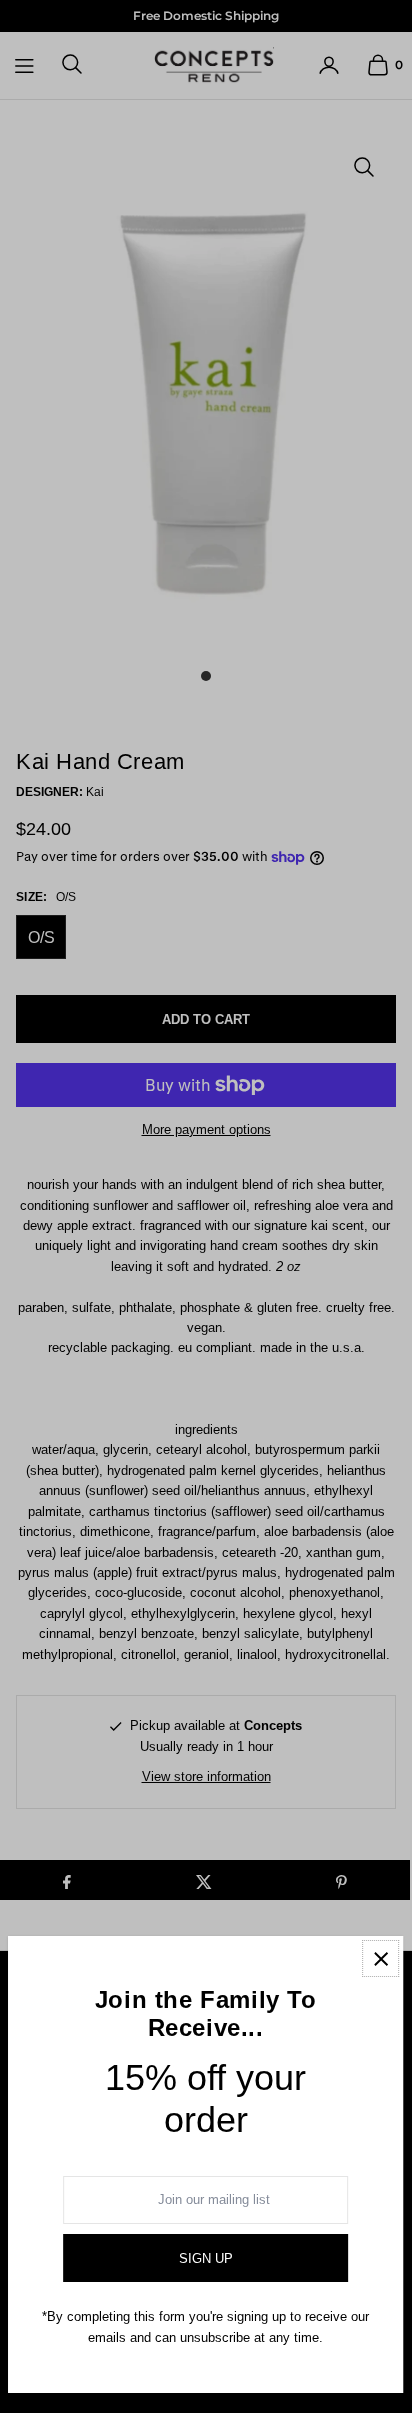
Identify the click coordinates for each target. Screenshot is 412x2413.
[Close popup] (380, 1958)
